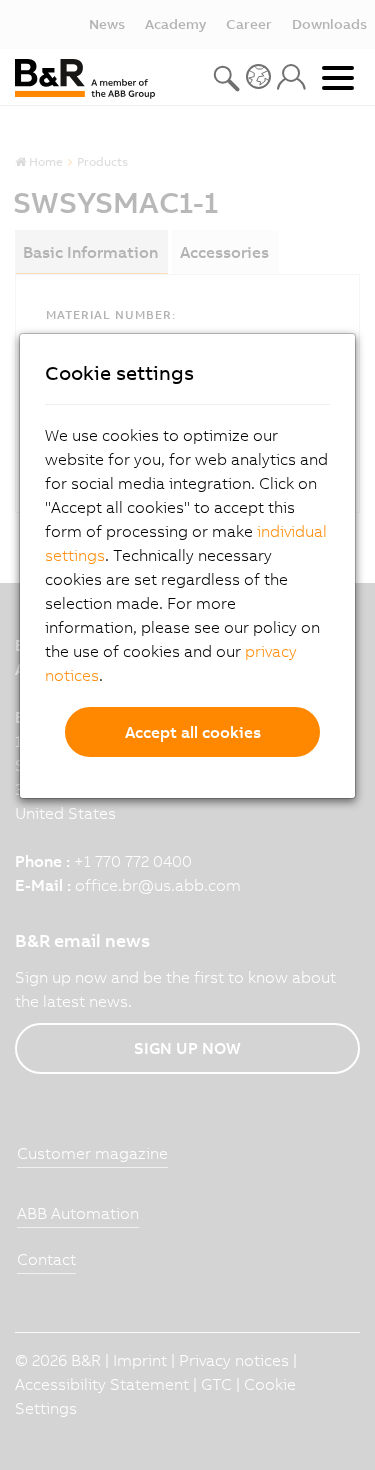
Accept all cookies (193, 732)
